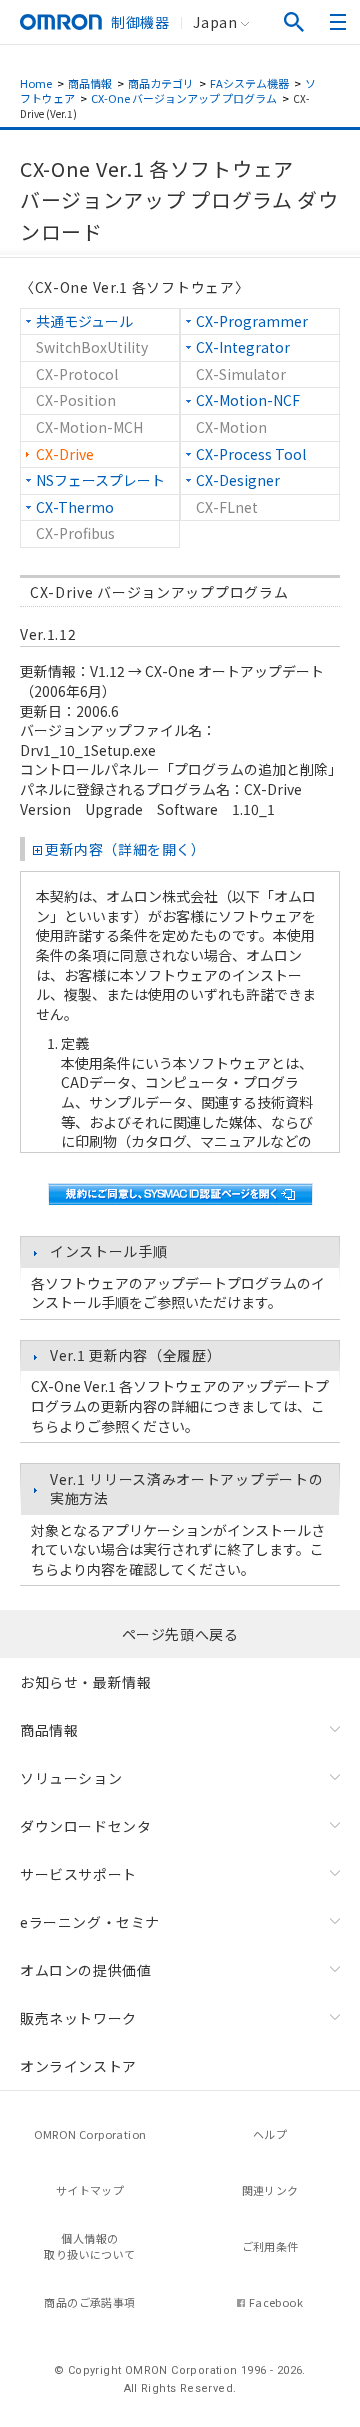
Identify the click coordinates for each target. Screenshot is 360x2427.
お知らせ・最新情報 (85, 1682)
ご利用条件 (270, 2246)
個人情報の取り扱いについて (89, 2246)
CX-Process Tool (251, 454)
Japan (215, 22)
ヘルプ (270, 2134)
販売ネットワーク (78, 2018)
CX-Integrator (243, 347)
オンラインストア (78, 2066)
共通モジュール (84, 321)
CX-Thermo (75, 507)
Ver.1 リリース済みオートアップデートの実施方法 (186, 1489)
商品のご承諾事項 (89, 2302)
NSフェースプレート (100, 480)
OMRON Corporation (90, 2134)
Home (36, 83)
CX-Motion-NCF (248, 400)
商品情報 (90, 83)
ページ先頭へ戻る (180, 1634)
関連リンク (270, 2190)
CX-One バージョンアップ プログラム (184, 98)
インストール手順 (109, 1251)
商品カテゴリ (161, 83)
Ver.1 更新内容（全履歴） (136, 1355)
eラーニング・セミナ (90, 1922)
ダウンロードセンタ (85, 1826)
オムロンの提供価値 (85, 1970)
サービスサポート (78, 1874)
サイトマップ (90, 2190)
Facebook (276, 2302)
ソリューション (71, 1778)
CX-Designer (238, 480)
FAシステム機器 (249, 83)
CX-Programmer (252, 321)
